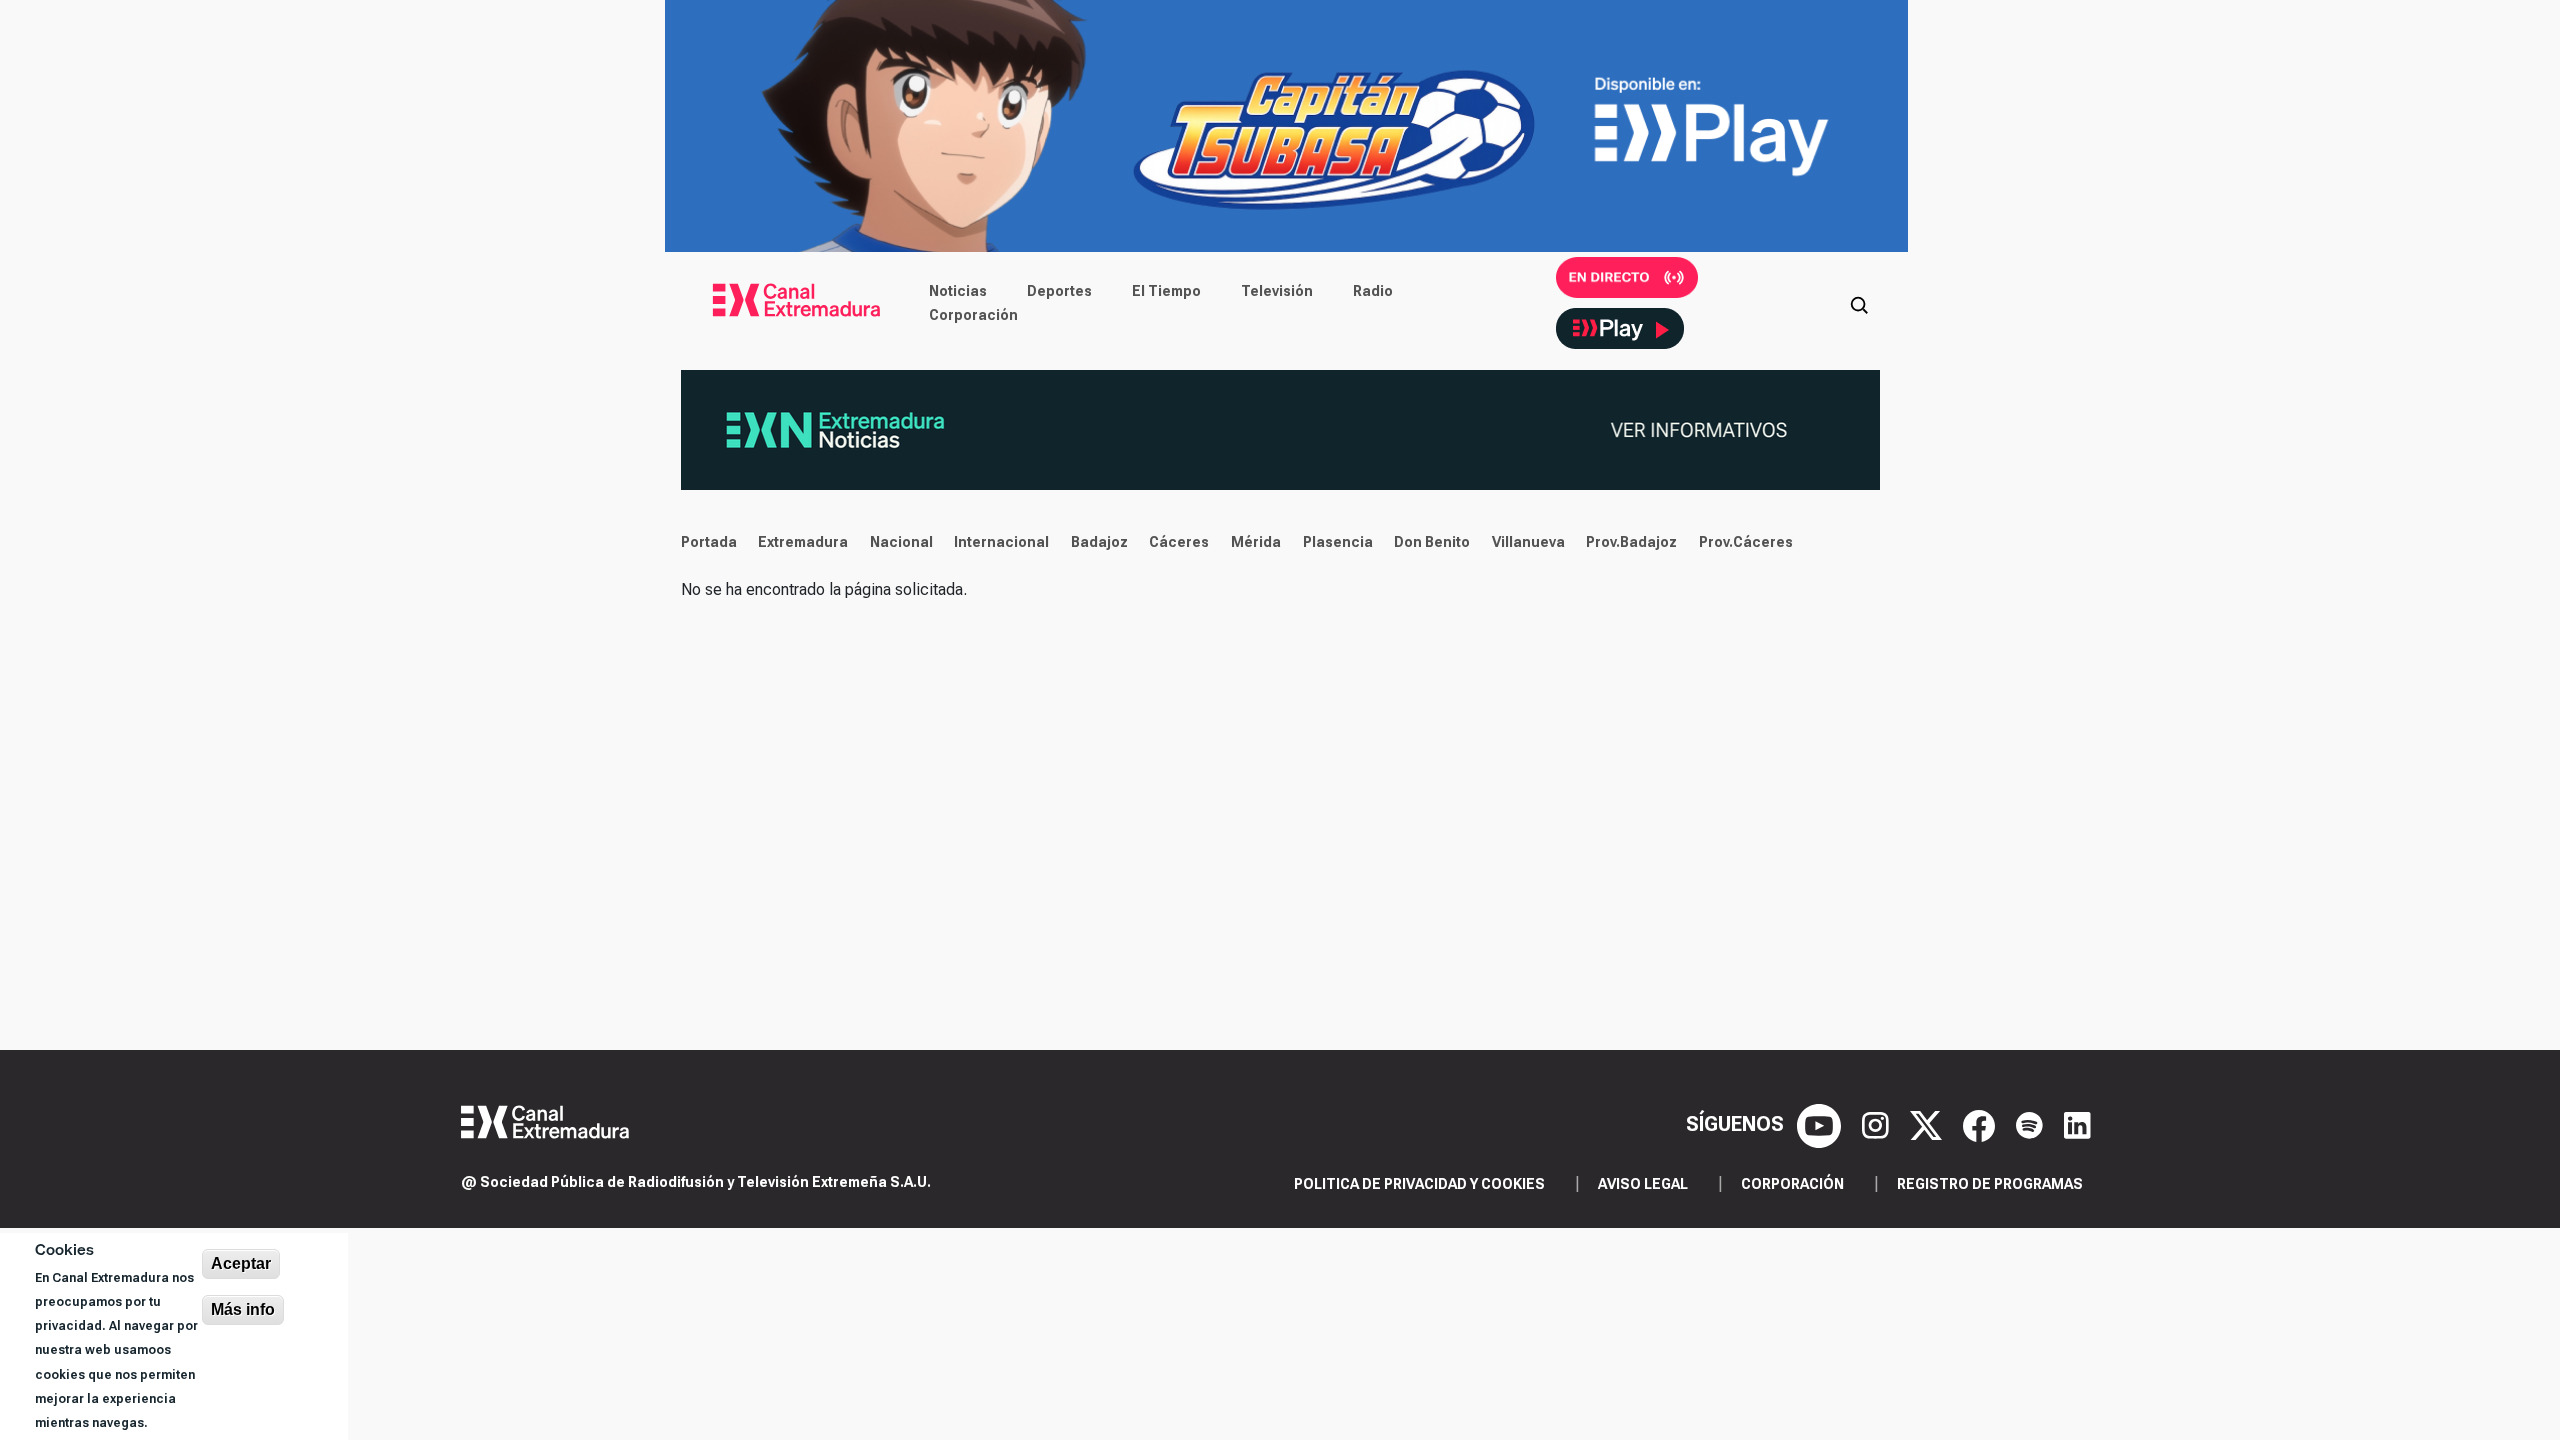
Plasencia (1338, 542)
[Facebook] (1981, 1124)
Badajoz (1099, 542)
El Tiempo (1166, 291)
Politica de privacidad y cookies (1419, 1184)
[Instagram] (1878, 1124)
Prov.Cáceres (1746, 542)
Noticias (958, 291)
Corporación (973, 315)
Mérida (1256, 542)
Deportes (1059, 291)
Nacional (901, 542)
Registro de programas (1990, 1184)
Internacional (1001, 542)
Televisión (1277, 291)
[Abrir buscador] (1859, 303)
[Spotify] (2032, 1124)
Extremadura (803, 542)
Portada (709, 542)
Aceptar (241, 1263)
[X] (1928, 1124)
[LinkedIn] (2077, 1124)
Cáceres (1179, 542)
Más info (243, 1309)
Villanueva (1528, 542)
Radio (1373, 291)
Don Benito (1432, 542)
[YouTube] (1821, 1124)
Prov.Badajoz (1631, 542)
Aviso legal (1643, 1184)
